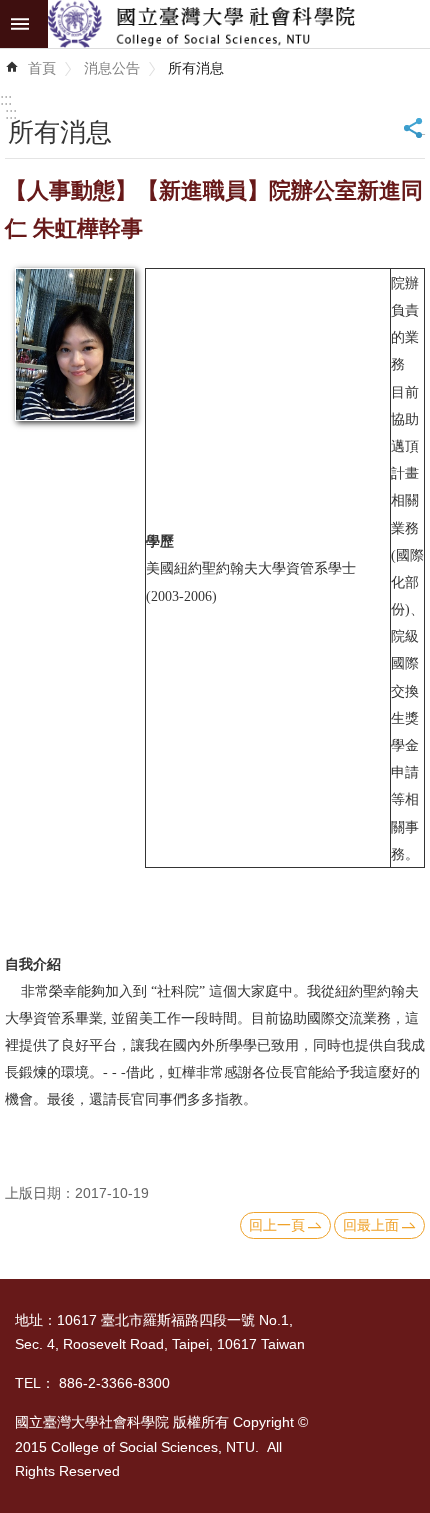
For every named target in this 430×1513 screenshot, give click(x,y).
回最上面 (371, 1225)
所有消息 (196, 68)
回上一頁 (277, 1225)
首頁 (42, 68)
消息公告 (112, 68)
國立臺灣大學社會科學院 (239, 24)
